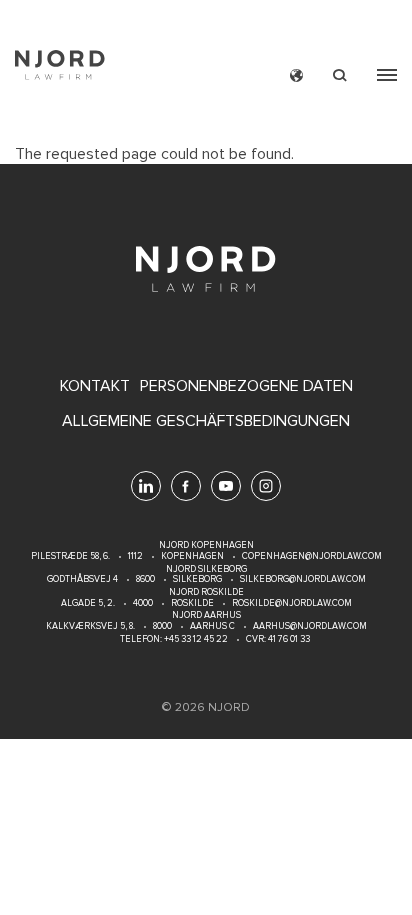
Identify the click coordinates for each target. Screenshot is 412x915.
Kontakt (95, 386)
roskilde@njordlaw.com (292, 603)
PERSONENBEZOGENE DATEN (246, 386)
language (296, 75)
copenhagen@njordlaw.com (312, 556)
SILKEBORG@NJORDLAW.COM (303, 579)
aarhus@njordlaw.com (310, 626)
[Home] (60, 67)
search (340, 75)
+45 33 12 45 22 (195, 639)
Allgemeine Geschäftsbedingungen (206, 421)
